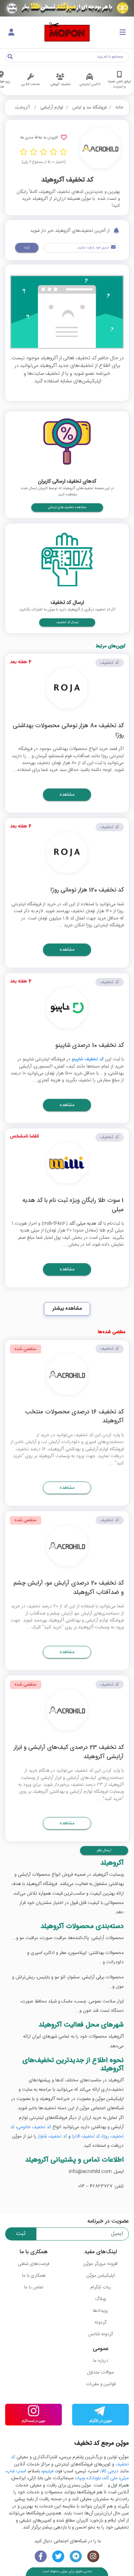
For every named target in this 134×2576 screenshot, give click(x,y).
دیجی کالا (110, 2471)
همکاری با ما (34, 2276)
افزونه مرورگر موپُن (100, 2264)
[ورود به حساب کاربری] (11, 33)
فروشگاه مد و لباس (89, 107)
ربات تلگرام (101, 2287)
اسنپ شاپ (16, 2471)
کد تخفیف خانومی (34, 2127)
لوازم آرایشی (52, 107)
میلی (124, 2478)
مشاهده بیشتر (67, 1308)
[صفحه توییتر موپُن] (58, 2557)
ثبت (27, 248)
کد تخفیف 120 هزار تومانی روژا (87, 891)
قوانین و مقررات (101, 2384)
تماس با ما (34, 2287)
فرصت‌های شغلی (33, 2264)
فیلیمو (48, 2471)
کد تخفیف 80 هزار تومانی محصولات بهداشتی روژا (68, 731)
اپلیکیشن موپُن (101, 2276)
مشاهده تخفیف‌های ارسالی (67, 507)
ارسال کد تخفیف (67, 622)
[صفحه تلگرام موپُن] (76, 2557)
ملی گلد (110, 2478)
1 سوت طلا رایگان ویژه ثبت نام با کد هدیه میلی (73, 1205)
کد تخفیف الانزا (86, 2136)
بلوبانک (94, 2478)
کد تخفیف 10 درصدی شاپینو (90, 1046)
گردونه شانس (100, 2334)
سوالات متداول (100, 2372)
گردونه (100, 2322)
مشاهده (67, 795)
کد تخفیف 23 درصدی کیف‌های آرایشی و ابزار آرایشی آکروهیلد (69, 1753)
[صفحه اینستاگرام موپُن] (93, 2557)
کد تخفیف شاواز (52, 2136)
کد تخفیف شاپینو (88, 1059)
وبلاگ (100, 2299)
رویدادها (100, 2311)
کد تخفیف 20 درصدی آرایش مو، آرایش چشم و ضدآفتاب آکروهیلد (69, 1588)
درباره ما (101, 2361)
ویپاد (80, 2478)
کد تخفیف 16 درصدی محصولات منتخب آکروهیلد (74, 1417)
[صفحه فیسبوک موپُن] (41, 2557)
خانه (119, 107)
